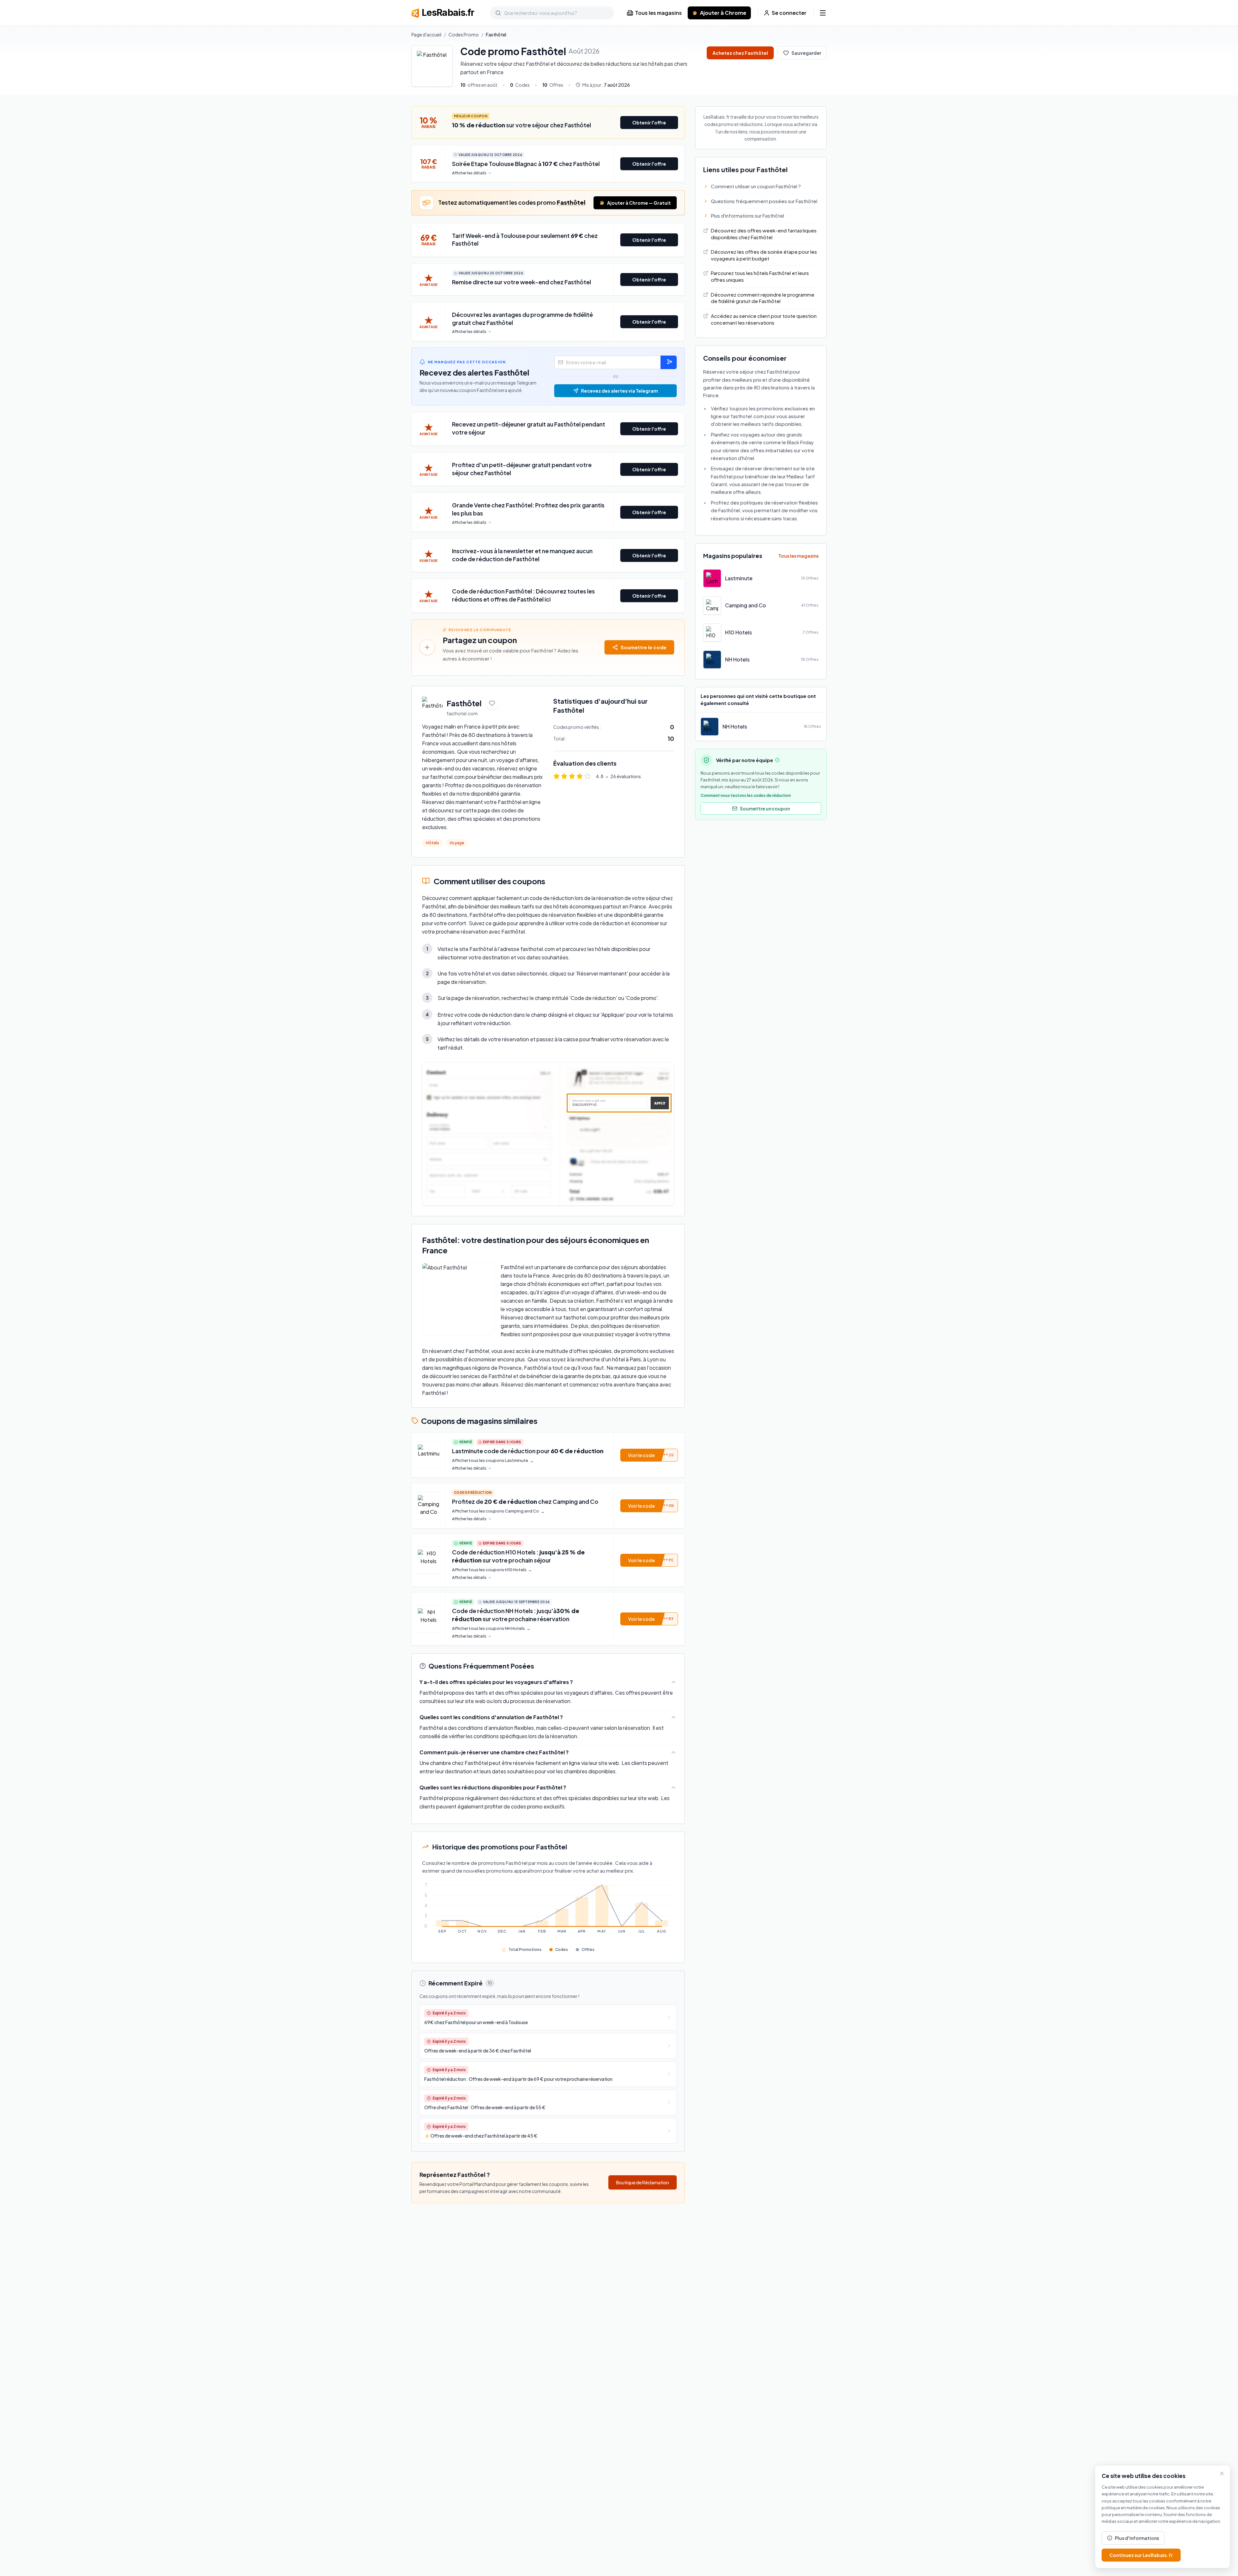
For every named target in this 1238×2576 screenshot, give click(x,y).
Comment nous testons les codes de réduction (746, 795)
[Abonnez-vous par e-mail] (669, 362)
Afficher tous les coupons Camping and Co (498, 1511)
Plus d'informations (1137, 2538)
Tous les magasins (658, 13)
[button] (649, 1455)
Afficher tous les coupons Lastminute (493, 1460)
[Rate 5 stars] (587, 776)
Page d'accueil (426, 34)
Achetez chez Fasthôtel (740, 53)
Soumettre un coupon (765, 808)
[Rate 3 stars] (572, 776)
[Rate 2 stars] (564, 776)
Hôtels (432, 843)
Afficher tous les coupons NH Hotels (491, 1628)
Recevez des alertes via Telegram (619, 391)
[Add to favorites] (492, 703)
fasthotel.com (462, 713)
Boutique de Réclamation (643, 2182)
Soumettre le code (644, 647)
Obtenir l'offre (649, 122)
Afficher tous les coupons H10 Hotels (492, 1570)
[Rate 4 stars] (580, 776)
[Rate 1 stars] (556, 776)
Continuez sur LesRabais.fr (1141, 2555)
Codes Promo (464, 34)
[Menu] (823, 13)
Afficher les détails (469, 173)
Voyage (457, 843)
